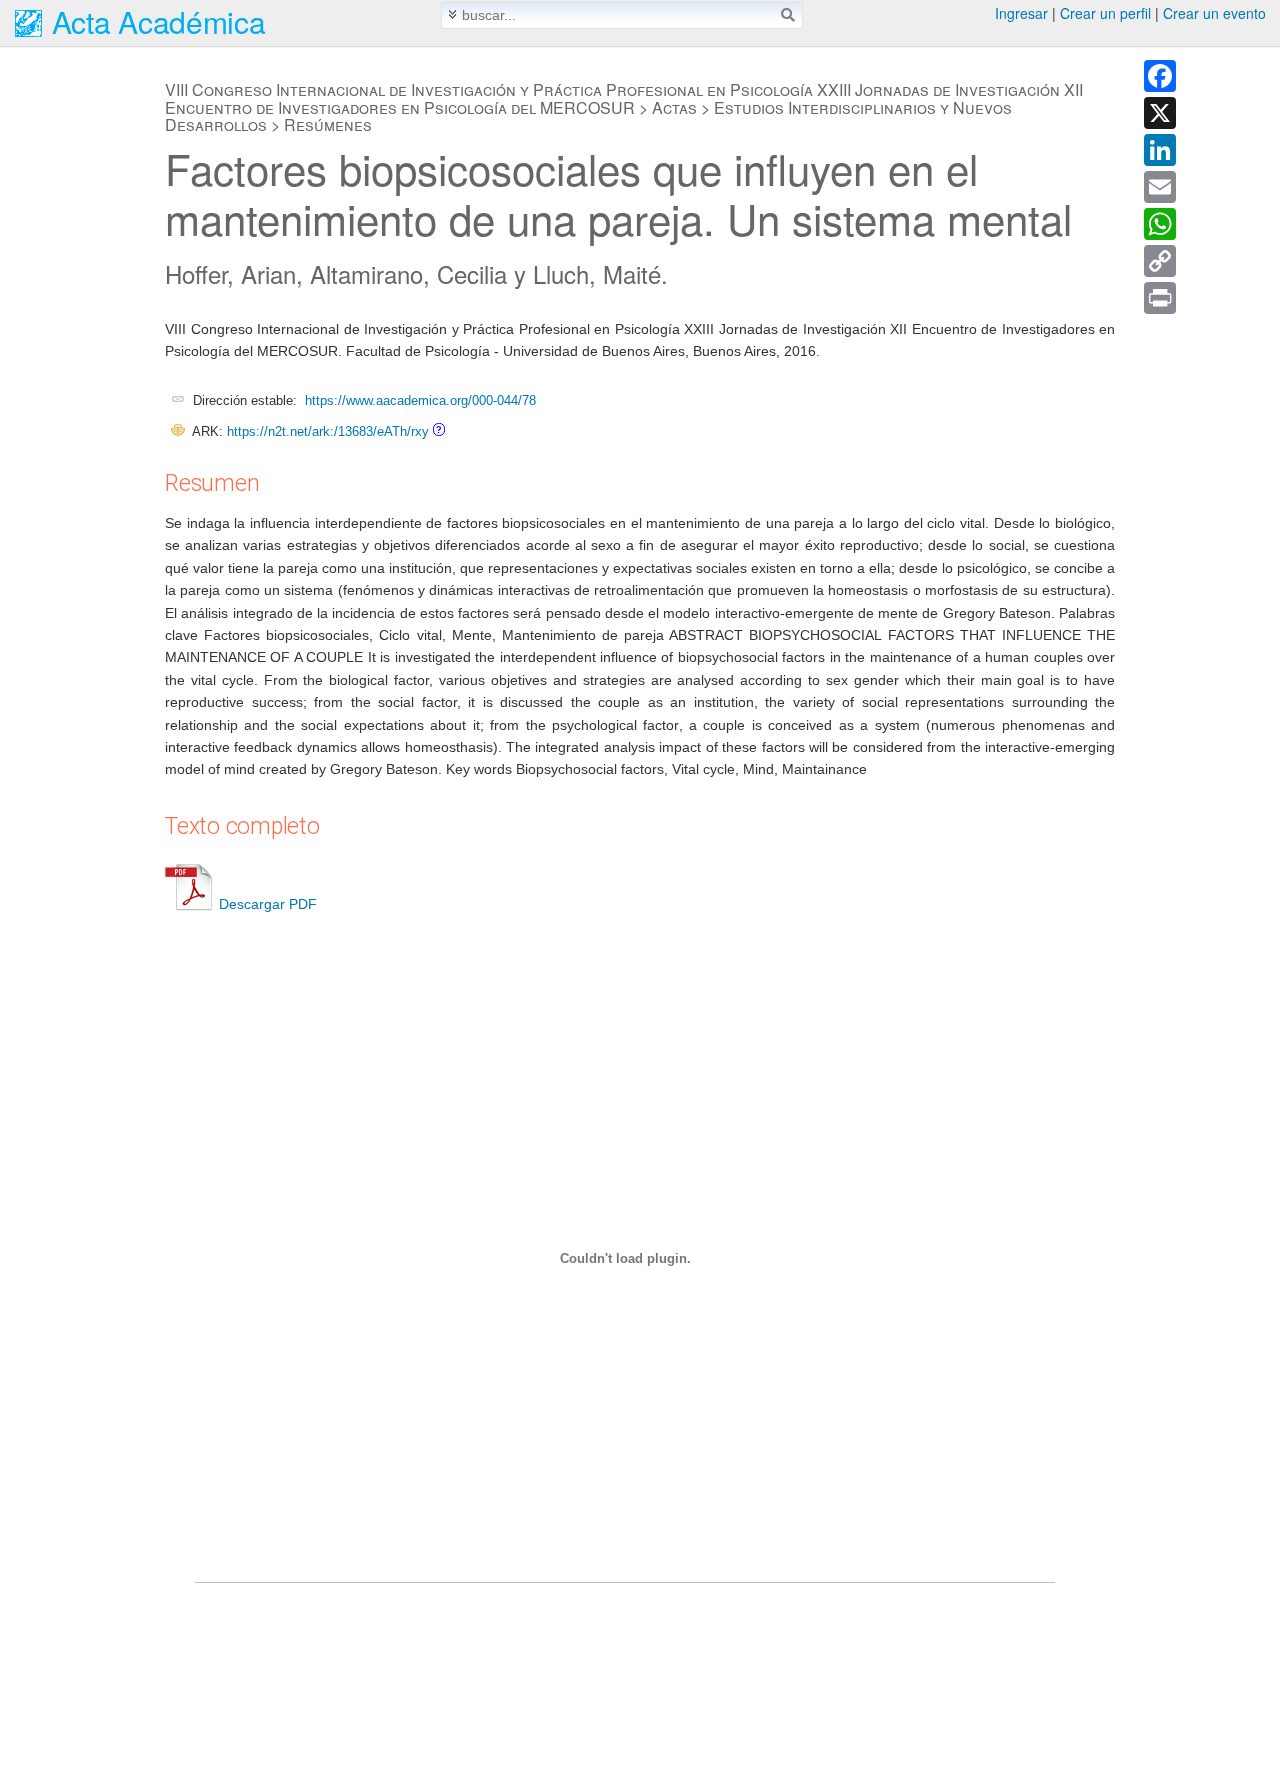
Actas (674, 107)
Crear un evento (1214, 13)
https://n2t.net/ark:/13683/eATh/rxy (328, 431)
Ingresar (1021, 13)
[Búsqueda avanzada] (452, 14)
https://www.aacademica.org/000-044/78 (420, 400)
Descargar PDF (268, 904)
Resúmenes (328, 124)
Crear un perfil (1105, 13)
